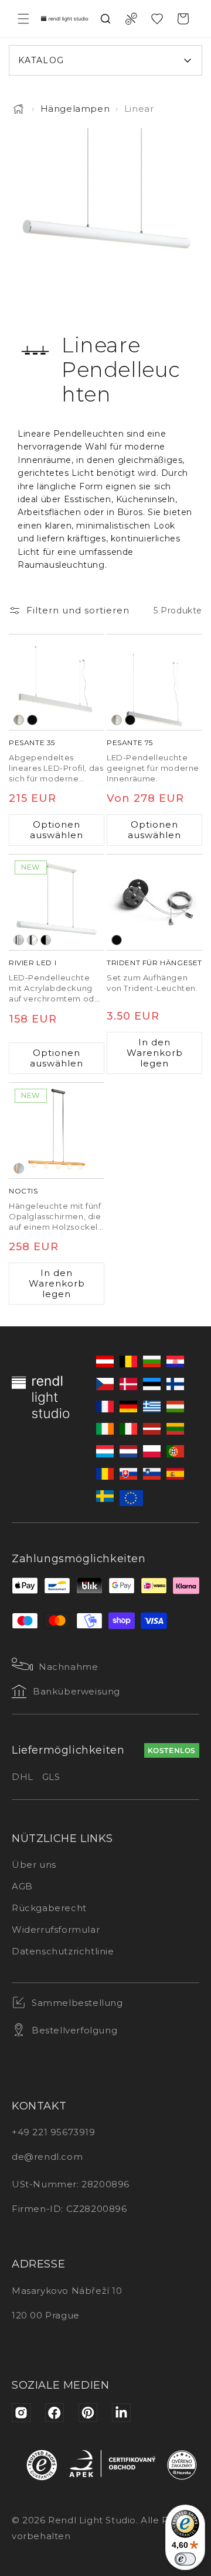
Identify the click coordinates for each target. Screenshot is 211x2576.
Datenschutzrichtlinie (63, 1951)
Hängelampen (75, 109)
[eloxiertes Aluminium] (19, 720)
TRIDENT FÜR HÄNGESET (154, 963)
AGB (22, 1886)
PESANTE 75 (130, 742)
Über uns (34, 1865)
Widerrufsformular (56, 1930)
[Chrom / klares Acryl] (32, 940)
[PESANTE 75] (154, 682)
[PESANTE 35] (57, 682)
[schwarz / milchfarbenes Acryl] (46, 940)
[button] (23, 19)
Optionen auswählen (57, 830)
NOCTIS (23, 1191)
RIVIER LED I (33, 963)
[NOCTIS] (57, 1131)
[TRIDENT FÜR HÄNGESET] (154, 902)
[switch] (185, 2559)
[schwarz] (32, 720)
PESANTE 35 (32, 742)
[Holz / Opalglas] (19, 1168)
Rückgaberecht (49, 1908)
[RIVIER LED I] (57, 902)
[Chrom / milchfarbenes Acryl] (19, 940)
